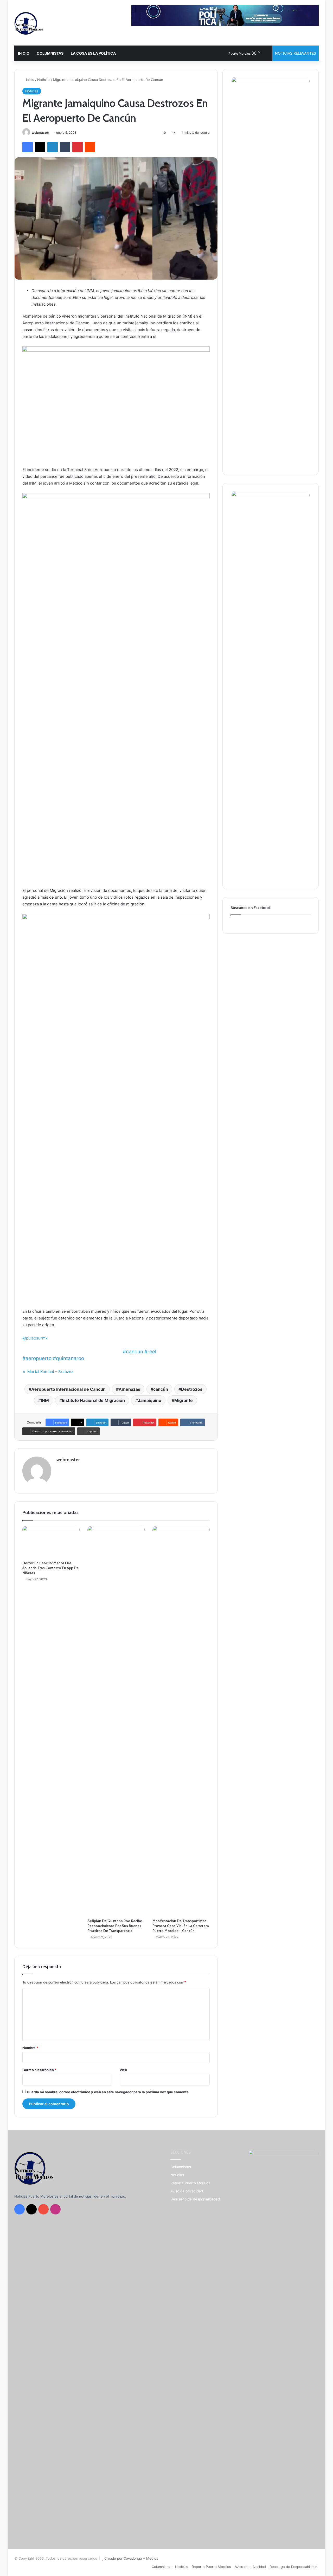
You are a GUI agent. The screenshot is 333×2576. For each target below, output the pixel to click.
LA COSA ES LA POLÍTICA (93, 53)
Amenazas (129, 1389)
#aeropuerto (37, 1358)
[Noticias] (29, 23)
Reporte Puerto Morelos (190, 2183)
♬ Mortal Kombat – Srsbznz (48, 1372)
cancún (161, 1389)
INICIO (24, 53)
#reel (150, 1352)
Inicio (30, 80)
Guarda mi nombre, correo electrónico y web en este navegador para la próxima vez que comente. (108, 2092)
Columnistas (181, 2167)
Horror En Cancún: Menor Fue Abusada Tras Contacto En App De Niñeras (50, 1568)
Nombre (30, 2048)
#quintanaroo (68, 1358)
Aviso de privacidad (187, 2191)
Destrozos (192, 1389)
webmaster (40, 133)
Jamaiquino (150, 1400)
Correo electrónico (39, 2070)
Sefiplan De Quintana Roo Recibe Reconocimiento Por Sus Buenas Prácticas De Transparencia (115, 1926)
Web (123, 2070)
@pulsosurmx (35, 1338)
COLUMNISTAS (50, 53)
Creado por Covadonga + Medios (131, 2558)
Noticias (44, 80)
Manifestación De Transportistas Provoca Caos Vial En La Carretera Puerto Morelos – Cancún (181, 1926)
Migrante (184, 1400)
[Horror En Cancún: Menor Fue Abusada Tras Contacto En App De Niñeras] (51, 1542)
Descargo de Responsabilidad (195, 2199)
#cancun (133, 1352)
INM (45, 1400)
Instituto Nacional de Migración (93, 1400)
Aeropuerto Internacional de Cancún (68, 1389)
